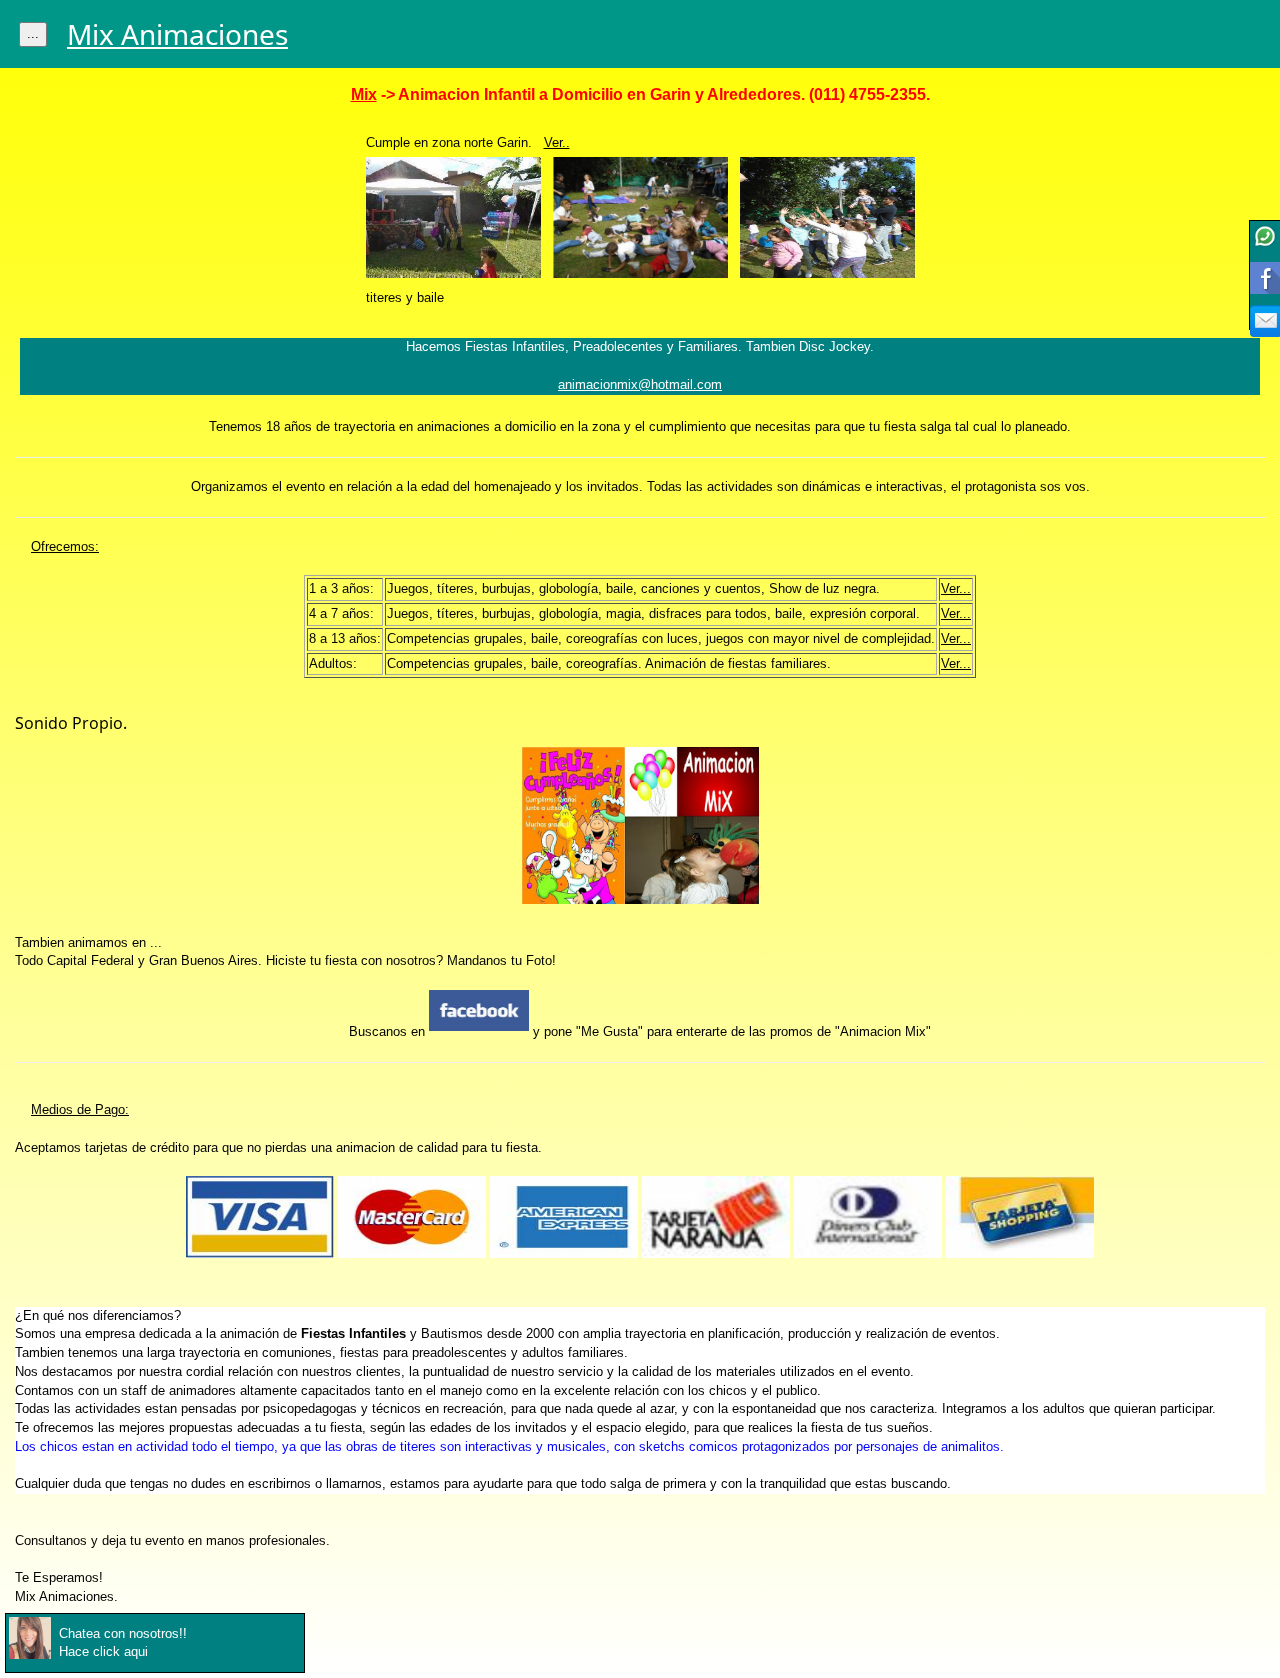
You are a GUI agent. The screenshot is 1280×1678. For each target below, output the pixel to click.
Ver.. (557, 143)
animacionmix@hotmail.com (640, 385)
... (33, 34)
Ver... (956, 589)
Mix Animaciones (177, 34)
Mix (364, 94)
